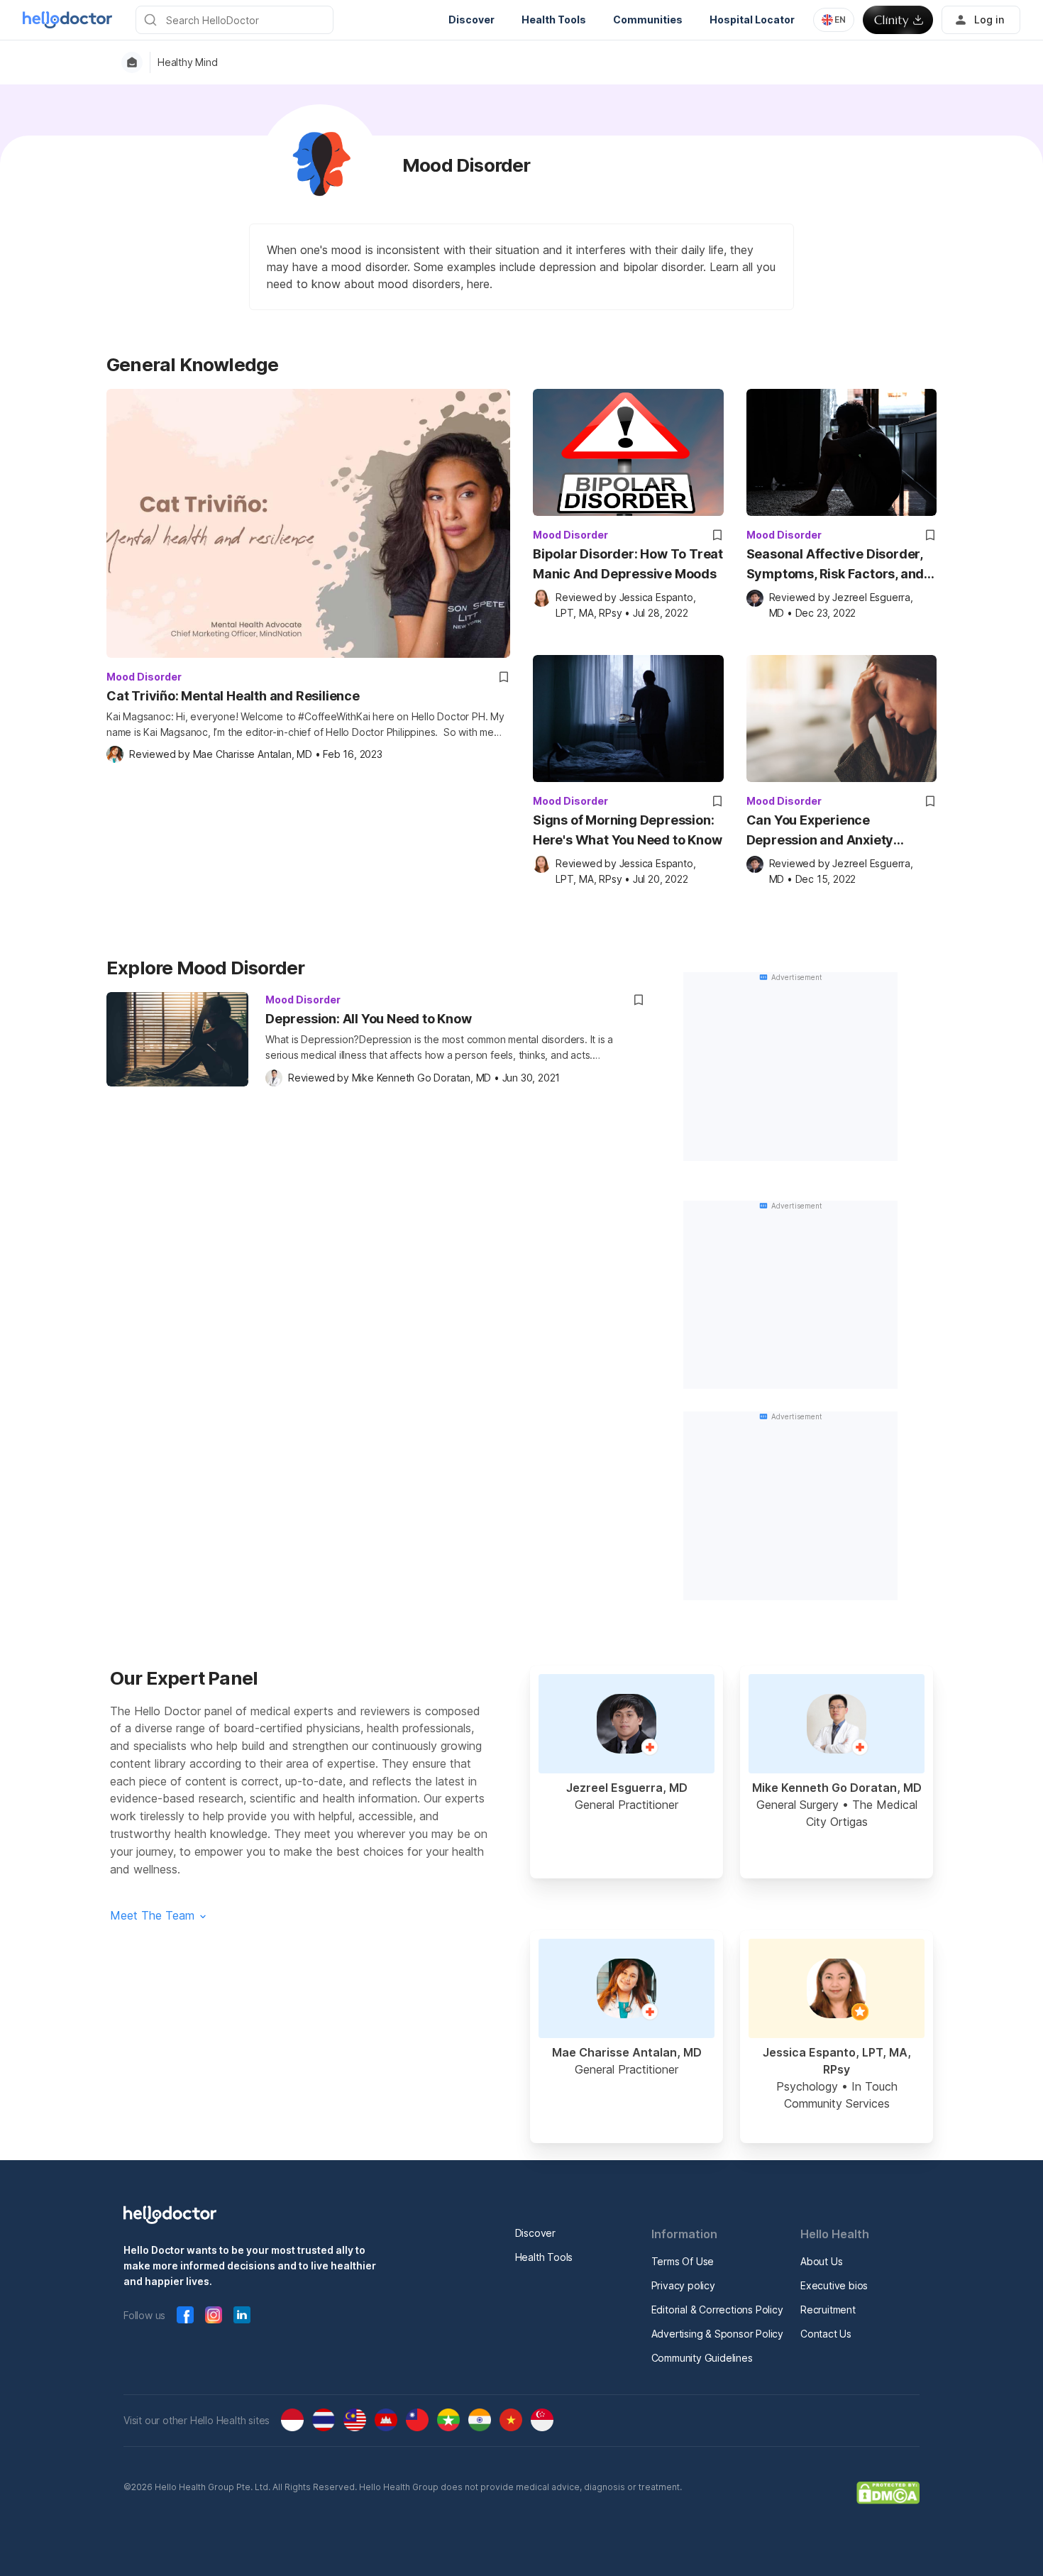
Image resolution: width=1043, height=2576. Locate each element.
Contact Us (826, 2334)
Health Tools (544, 2257)
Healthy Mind (188, 62)
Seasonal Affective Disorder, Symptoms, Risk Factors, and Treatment (835, 565)
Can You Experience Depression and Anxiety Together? (820, 831)
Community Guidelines (702, 2358)
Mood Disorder (144, 677)
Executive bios (834, 2285)
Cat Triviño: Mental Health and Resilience (233, 696)
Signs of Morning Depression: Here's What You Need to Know (627, 830)
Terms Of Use (683, 2261)
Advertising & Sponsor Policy (717, 2334)
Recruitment (828, 2310)
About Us (821, 2261)
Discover (535, 2233)
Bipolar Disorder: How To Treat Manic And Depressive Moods (628, 564)
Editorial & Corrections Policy (717, 2310)
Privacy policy (683, 2285)
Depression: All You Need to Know (369, 1019)
